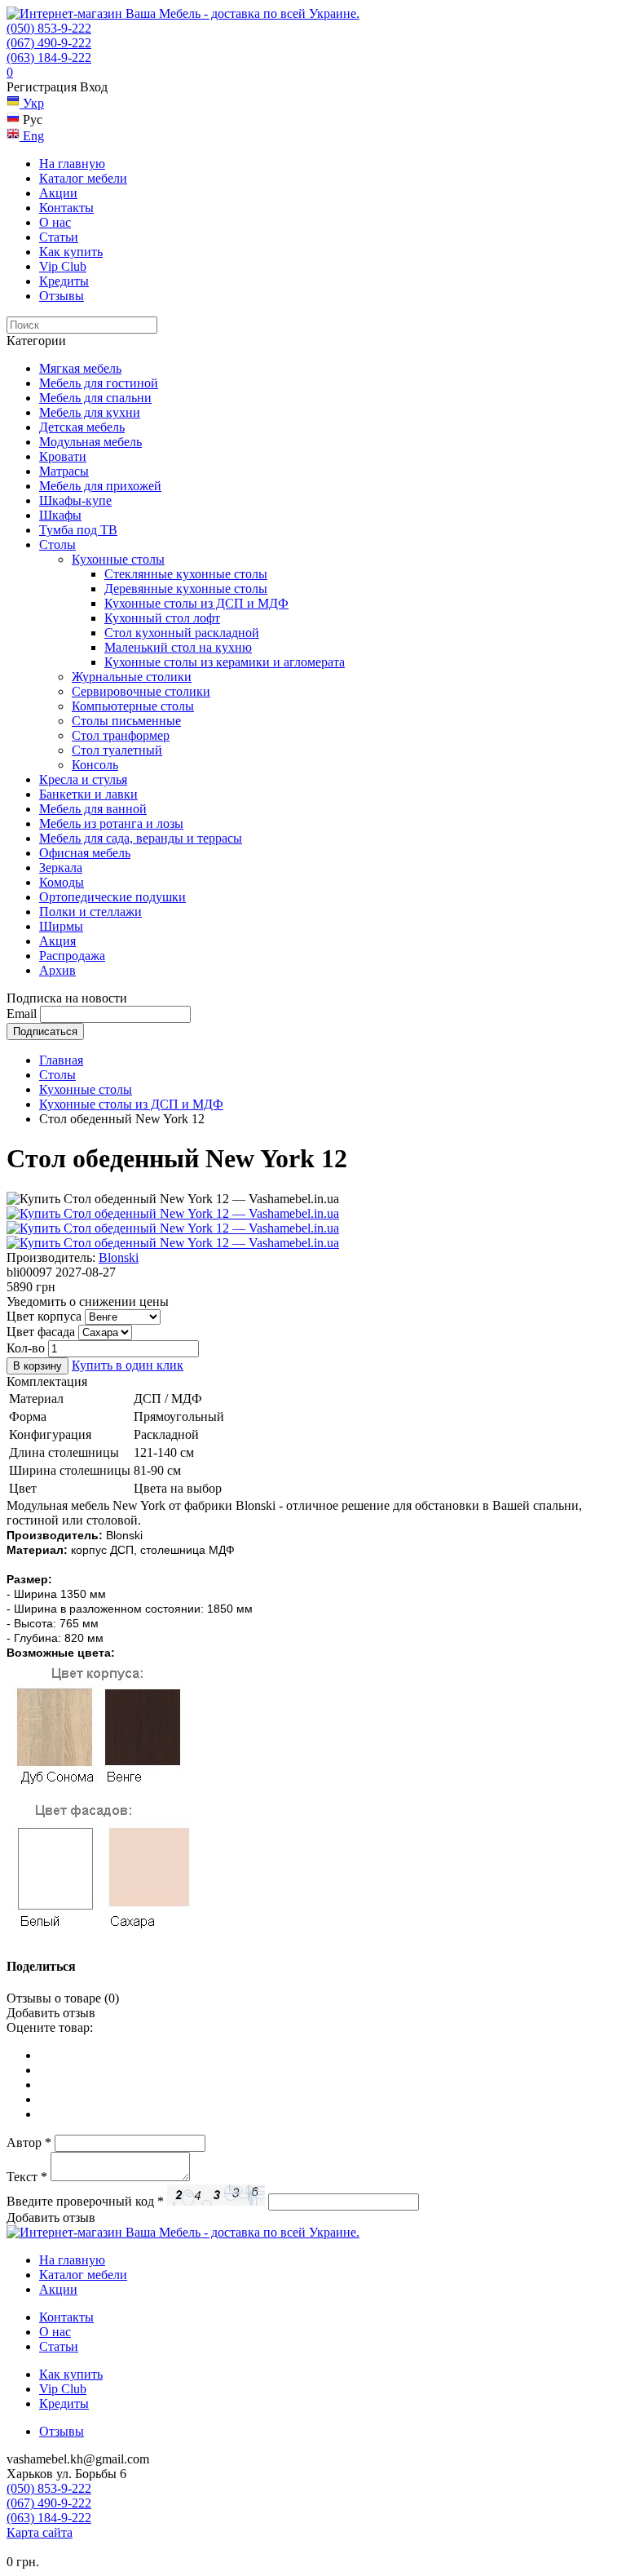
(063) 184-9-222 (49, 58)
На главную (72, 164)
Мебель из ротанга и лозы (111, 823)
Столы (57, 544)
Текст (27, 2177)
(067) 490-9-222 (49, 43)
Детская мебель (82, 427)
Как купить (71, 252)
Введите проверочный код (85, 2201)
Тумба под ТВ (78, 530)
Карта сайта (40, 2532)
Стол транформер (121, 735)
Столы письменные (126, 721)
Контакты (66, 208)
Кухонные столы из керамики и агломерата (225, 662)
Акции (58, 193)
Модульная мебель (90, 442)
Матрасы (64, 471)
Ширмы (61, 926)
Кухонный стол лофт (162, 618)
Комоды (62, 882)
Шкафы (60, 515)
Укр (32, 103)
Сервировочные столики (141, 691)
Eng (32, 136)
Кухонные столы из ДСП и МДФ (196, 603)
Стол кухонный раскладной (182, 633)
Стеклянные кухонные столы (186, 574)
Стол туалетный (117, 750)
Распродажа (72, 956)
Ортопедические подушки (112, 897)
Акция (57, 941)
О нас (55, 222)
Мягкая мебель (80, 368)
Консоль (95, 765)
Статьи (59, 237)
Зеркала (61, 868)
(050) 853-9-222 (49, 28)
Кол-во (26, 1348)
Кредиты (64, 281)
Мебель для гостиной (99, 383)
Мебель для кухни (90, 412)
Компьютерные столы (133, 706)
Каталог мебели (83, 178)
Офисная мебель (85, 853)
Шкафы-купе (75, 500)
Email (22, 1014)
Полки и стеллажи (90, 912)
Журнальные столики (132, 677)
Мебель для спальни (95, 398)
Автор (29, 2142)
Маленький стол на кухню (178, 647)
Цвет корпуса (44, 1316)
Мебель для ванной (93, 809)
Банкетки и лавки (88, 794)
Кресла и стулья (83, 779)
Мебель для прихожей (100, 486)
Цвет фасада (41, 1332)
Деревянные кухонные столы (186, 589)
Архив (57, 970)
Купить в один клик (128, 1365)
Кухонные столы (118, 559)
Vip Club (63, 266)
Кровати (63, 456)
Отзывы (62, 296)
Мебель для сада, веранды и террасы (141, 838)
